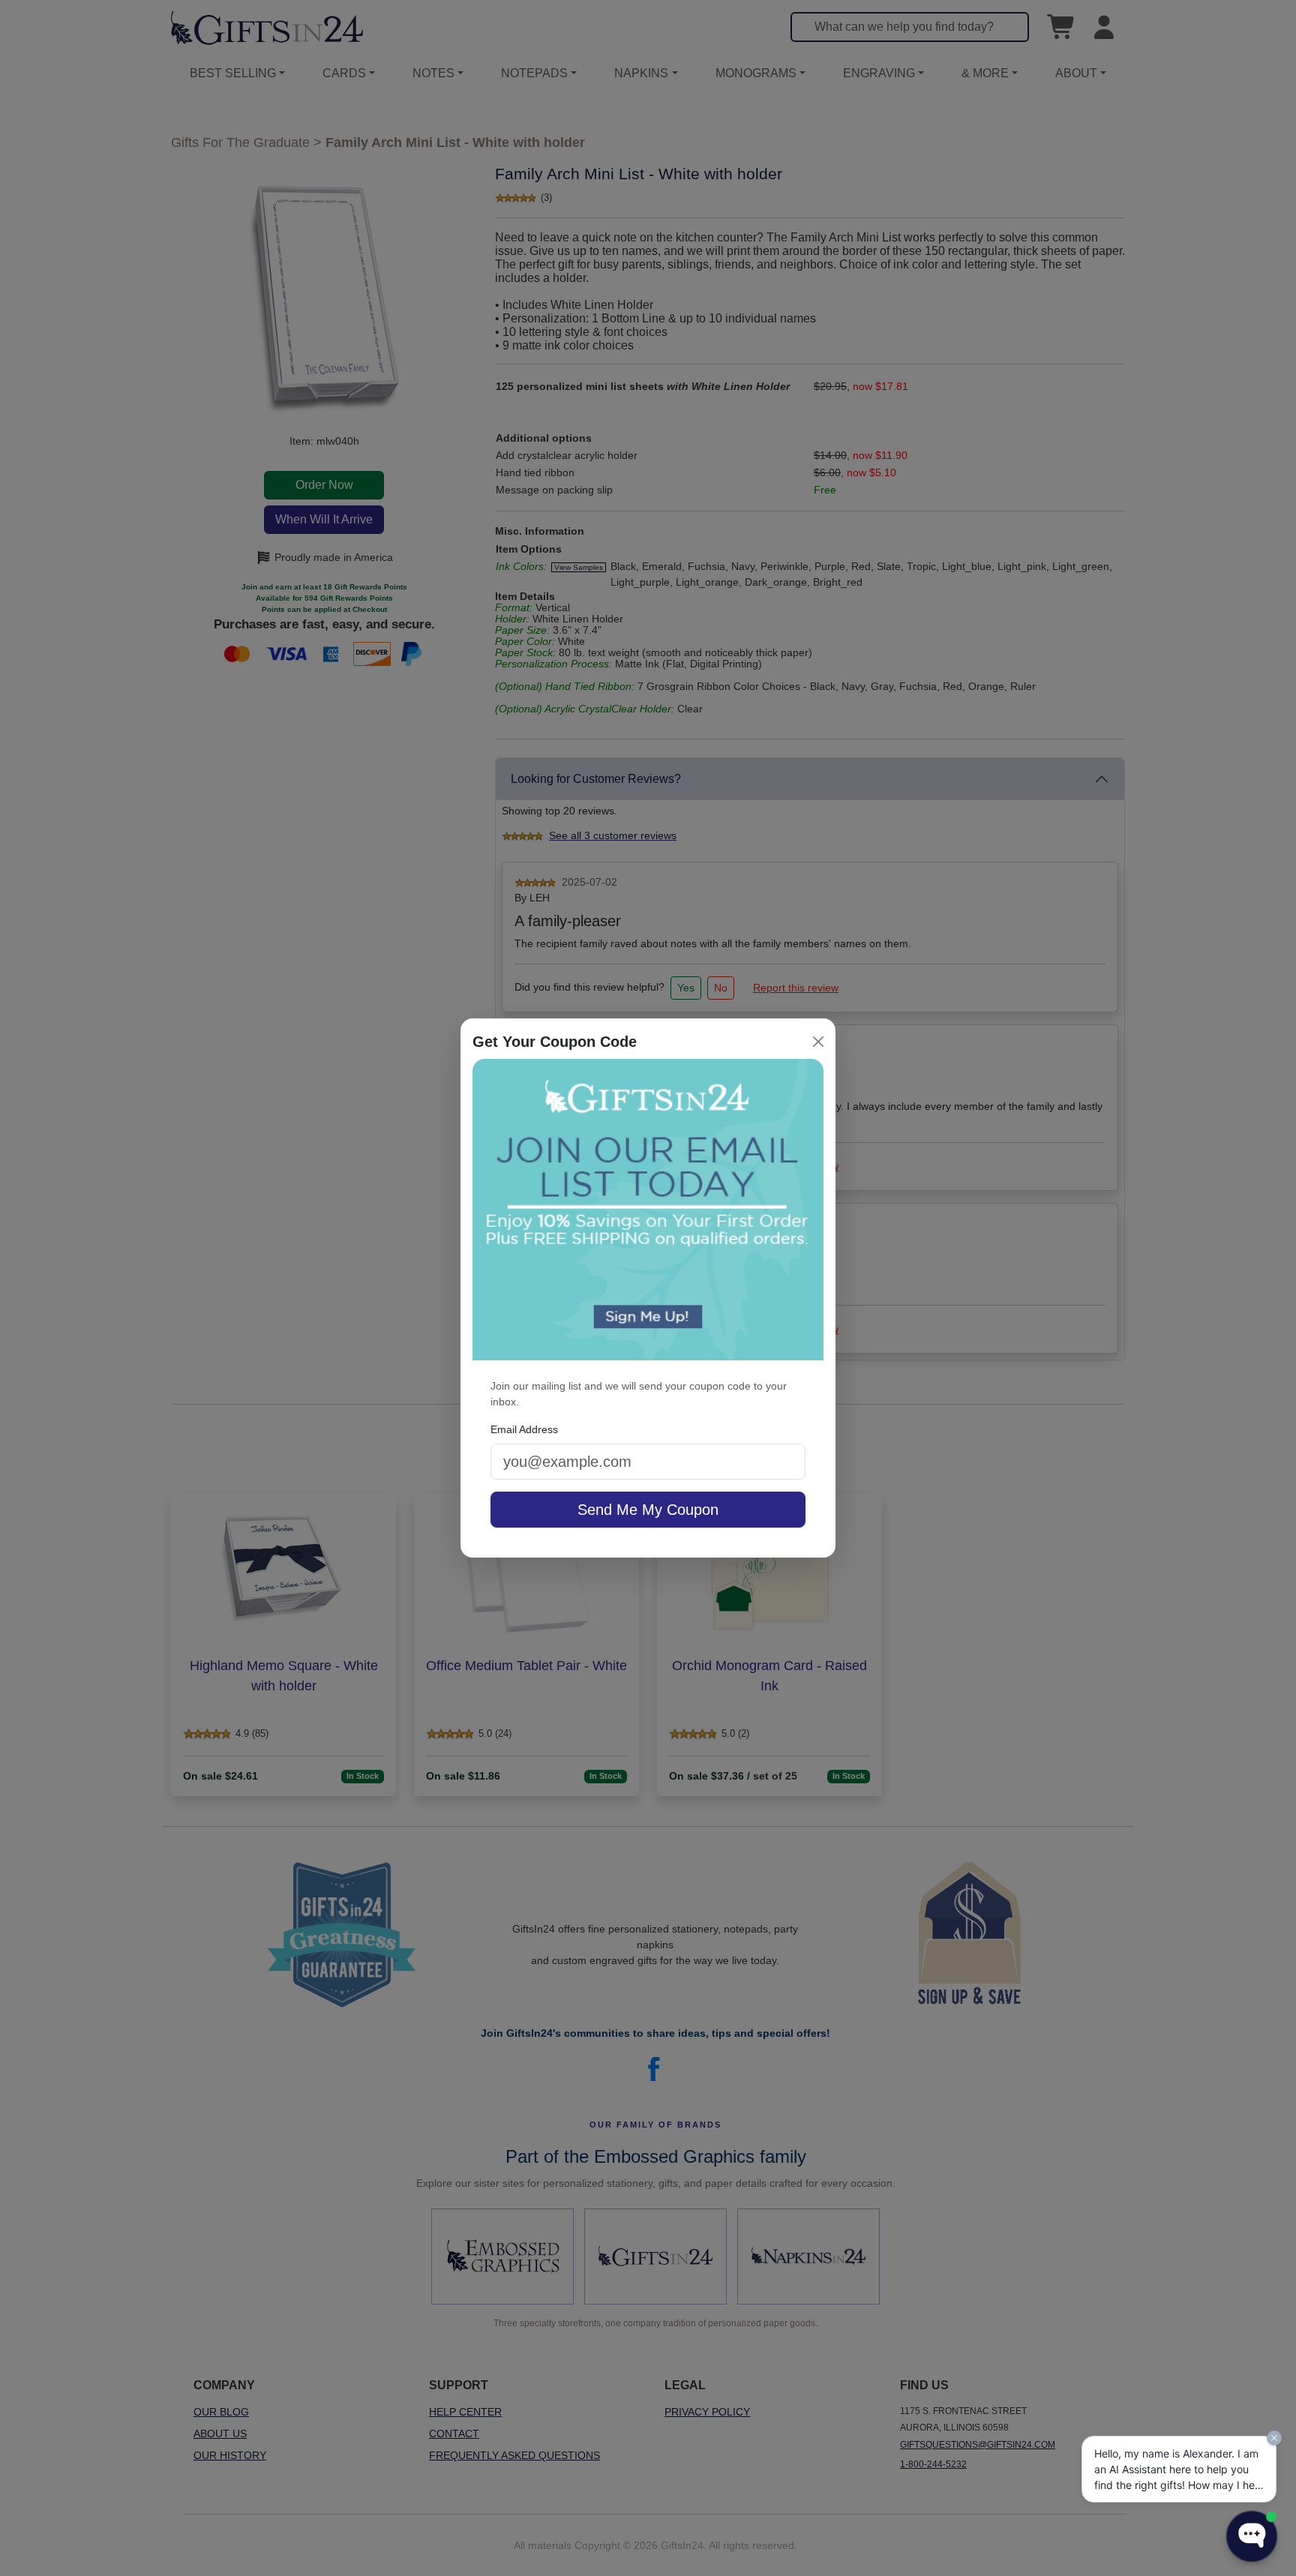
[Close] (818, 1042)
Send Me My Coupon (648, 1510)
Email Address (524, 1429)
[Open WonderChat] (1252, 2536)
